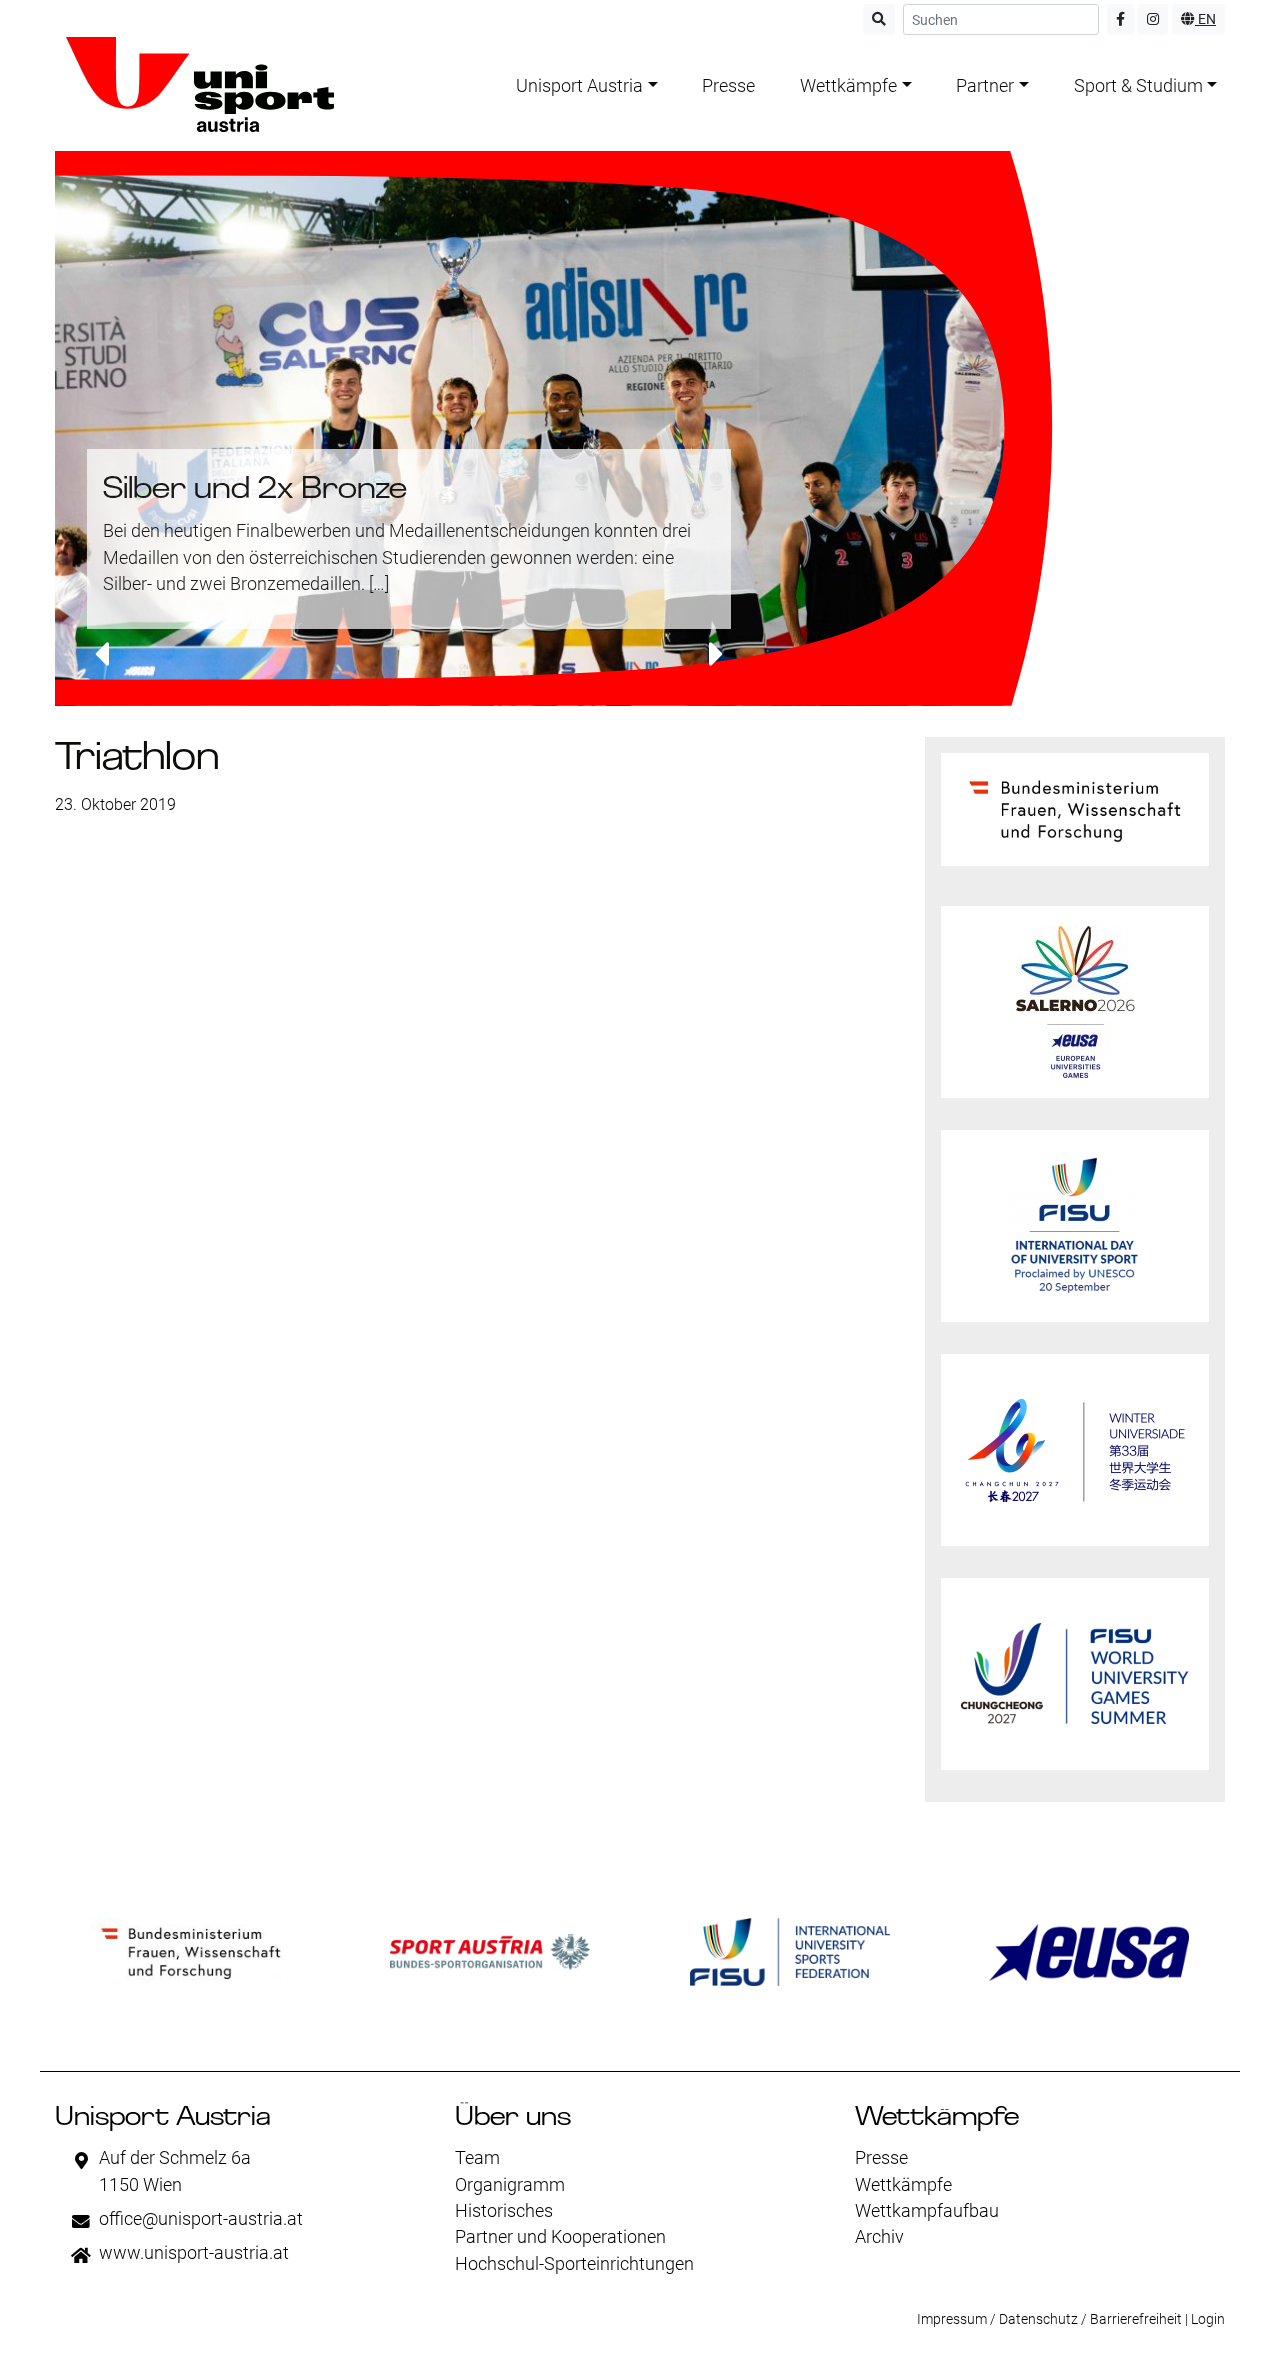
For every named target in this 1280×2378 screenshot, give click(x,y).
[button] (101, 656)
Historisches (504, 2211)
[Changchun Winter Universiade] (1075, 1450)
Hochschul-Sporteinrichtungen (574, 2264)
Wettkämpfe (848, 86)
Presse (728, 86)
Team (477, 2158)
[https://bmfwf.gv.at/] (191, 1952)
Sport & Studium (1138, 86)
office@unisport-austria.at (201, 2219)
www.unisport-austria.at (194, 2253)
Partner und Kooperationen (560, 2237)
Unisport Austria (579, 86)
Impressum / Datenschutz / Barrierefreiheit (1049, 2319)
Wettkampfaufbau (927, 2211)
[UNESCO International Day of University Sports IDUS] (1075, 1226)
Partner (985, 86)
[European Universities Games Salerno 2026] (1075, 1002)
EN (1205, 19)
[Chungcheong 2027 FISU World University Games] (1075, 1674)
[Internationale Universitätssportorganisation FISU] (790, 1952)
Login (1208, 2319)
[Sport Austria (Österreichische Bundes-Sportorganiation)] (490, 1952)
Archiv (879, 2237)
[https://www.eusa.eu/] (1089, 1952)
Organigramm (510, 2185)
